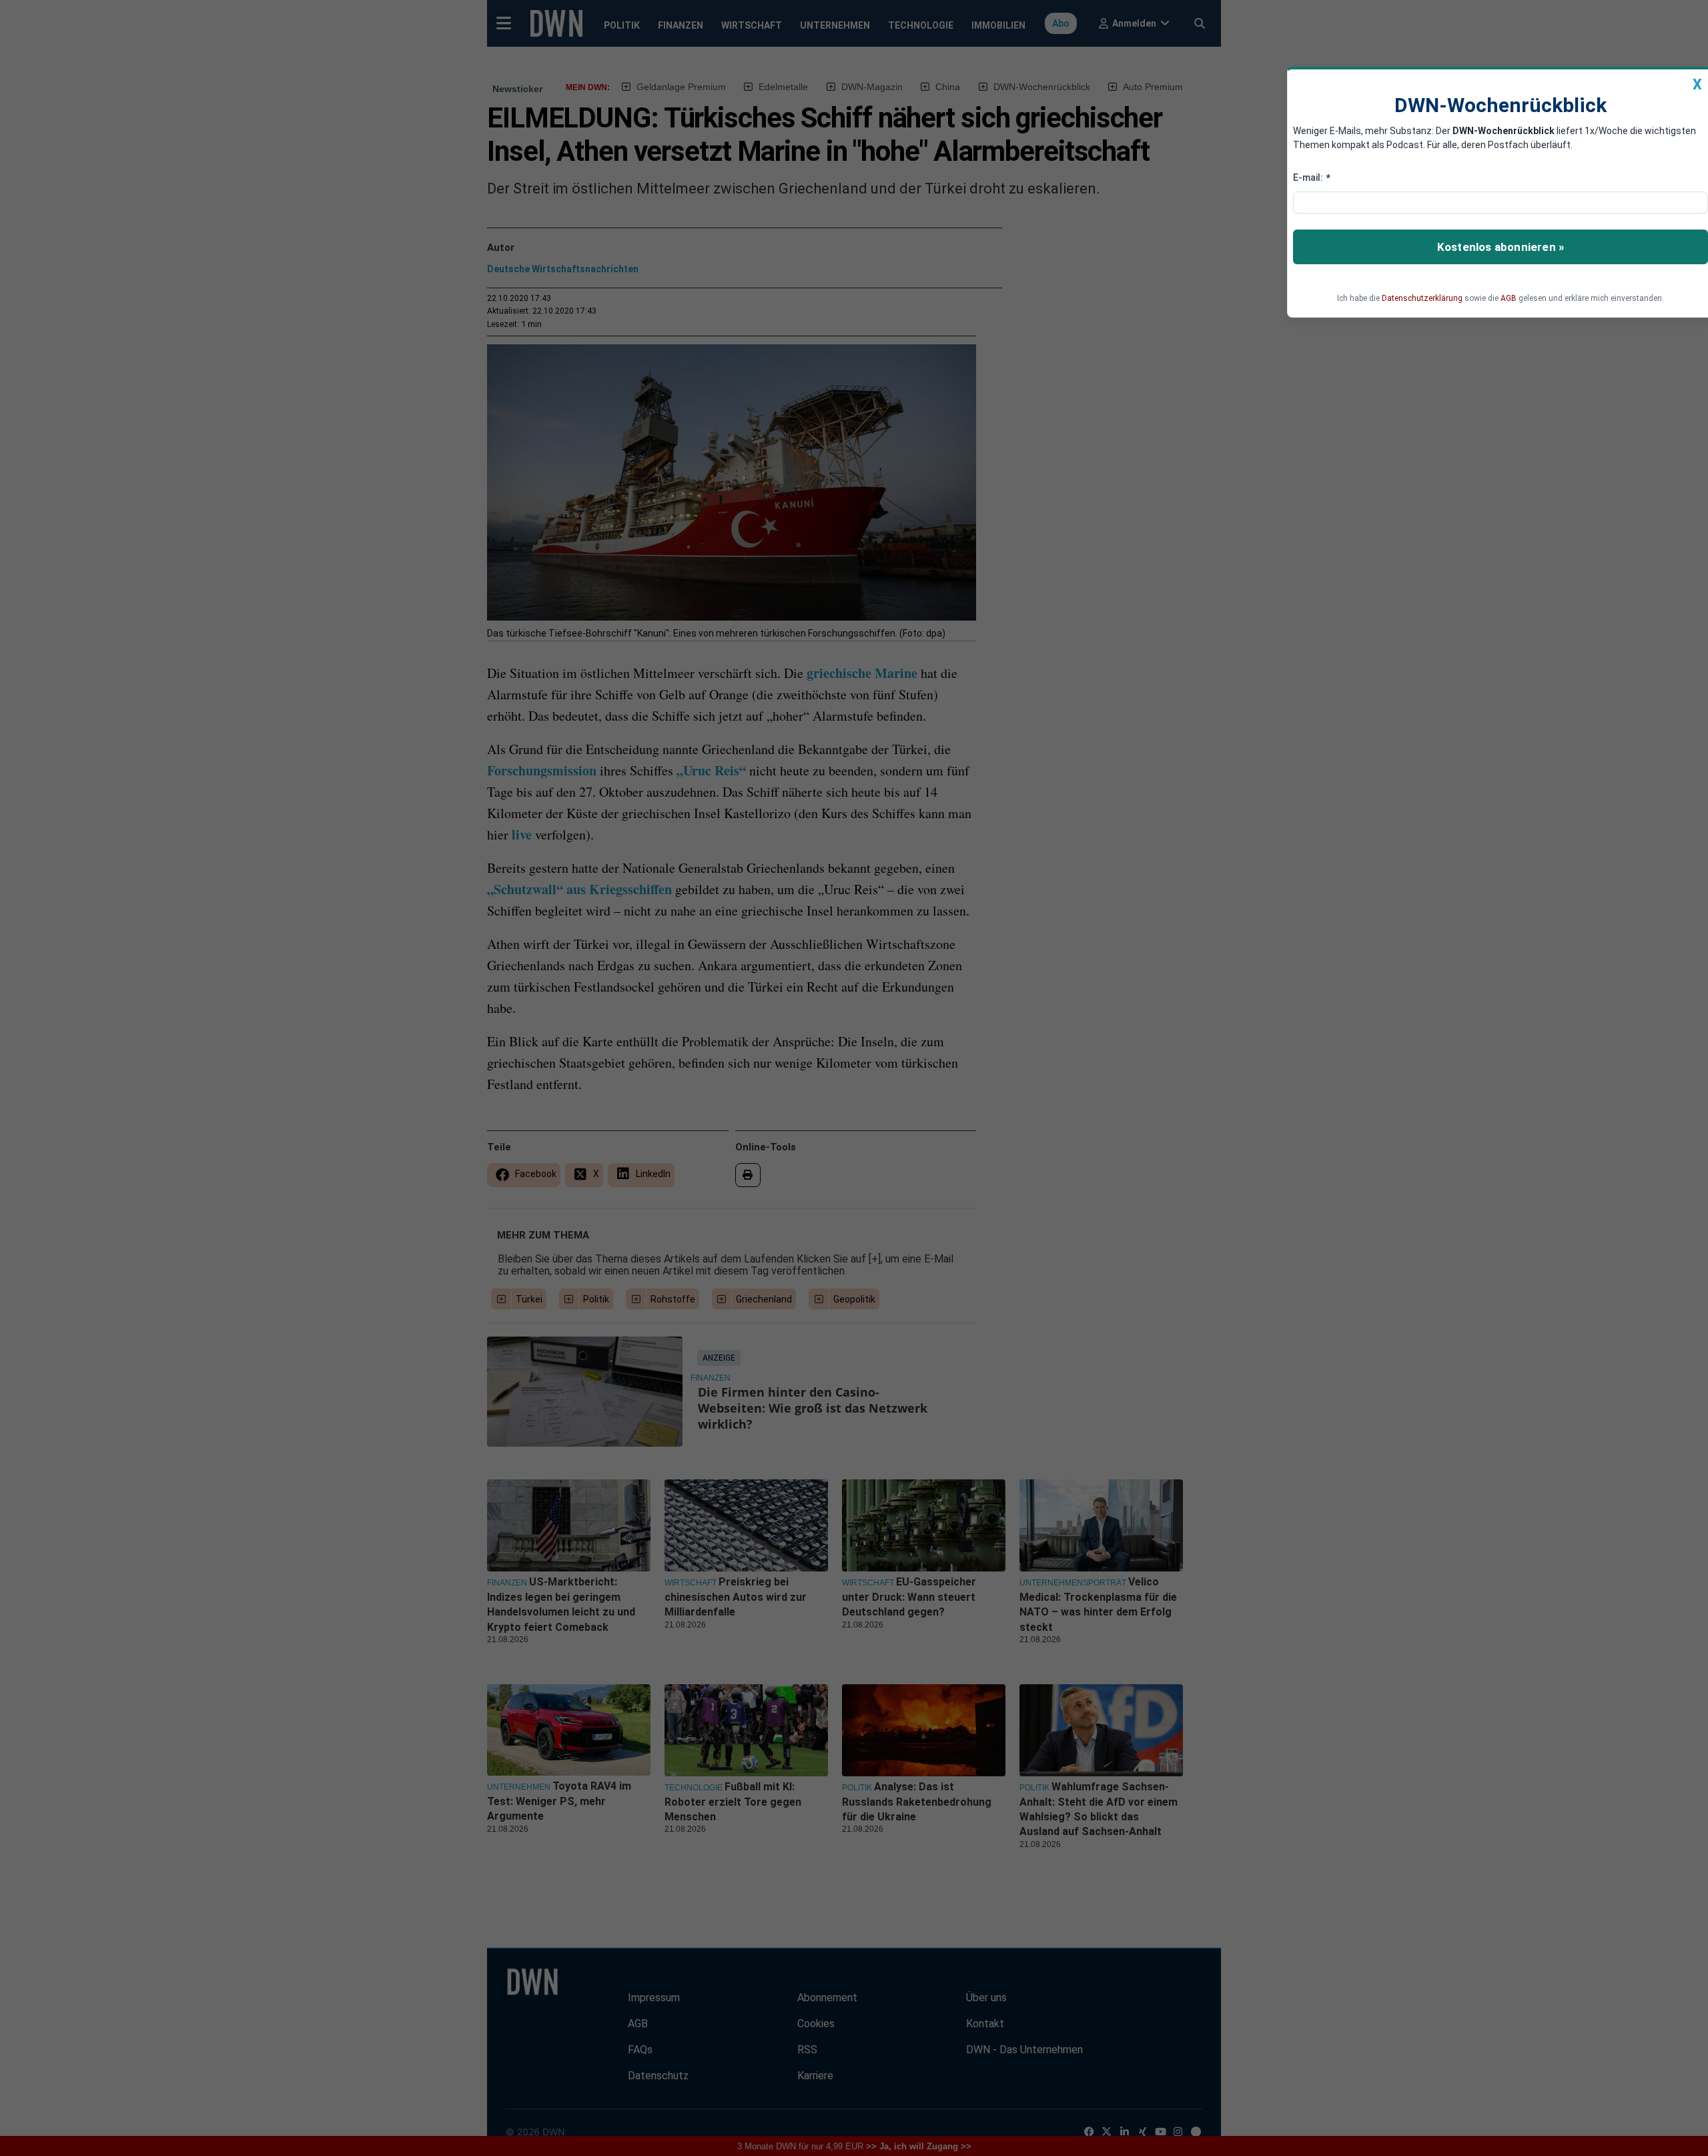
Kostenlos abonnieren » (1501, 247)
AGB (1509, 298)
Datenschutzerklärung (1422, 298)
